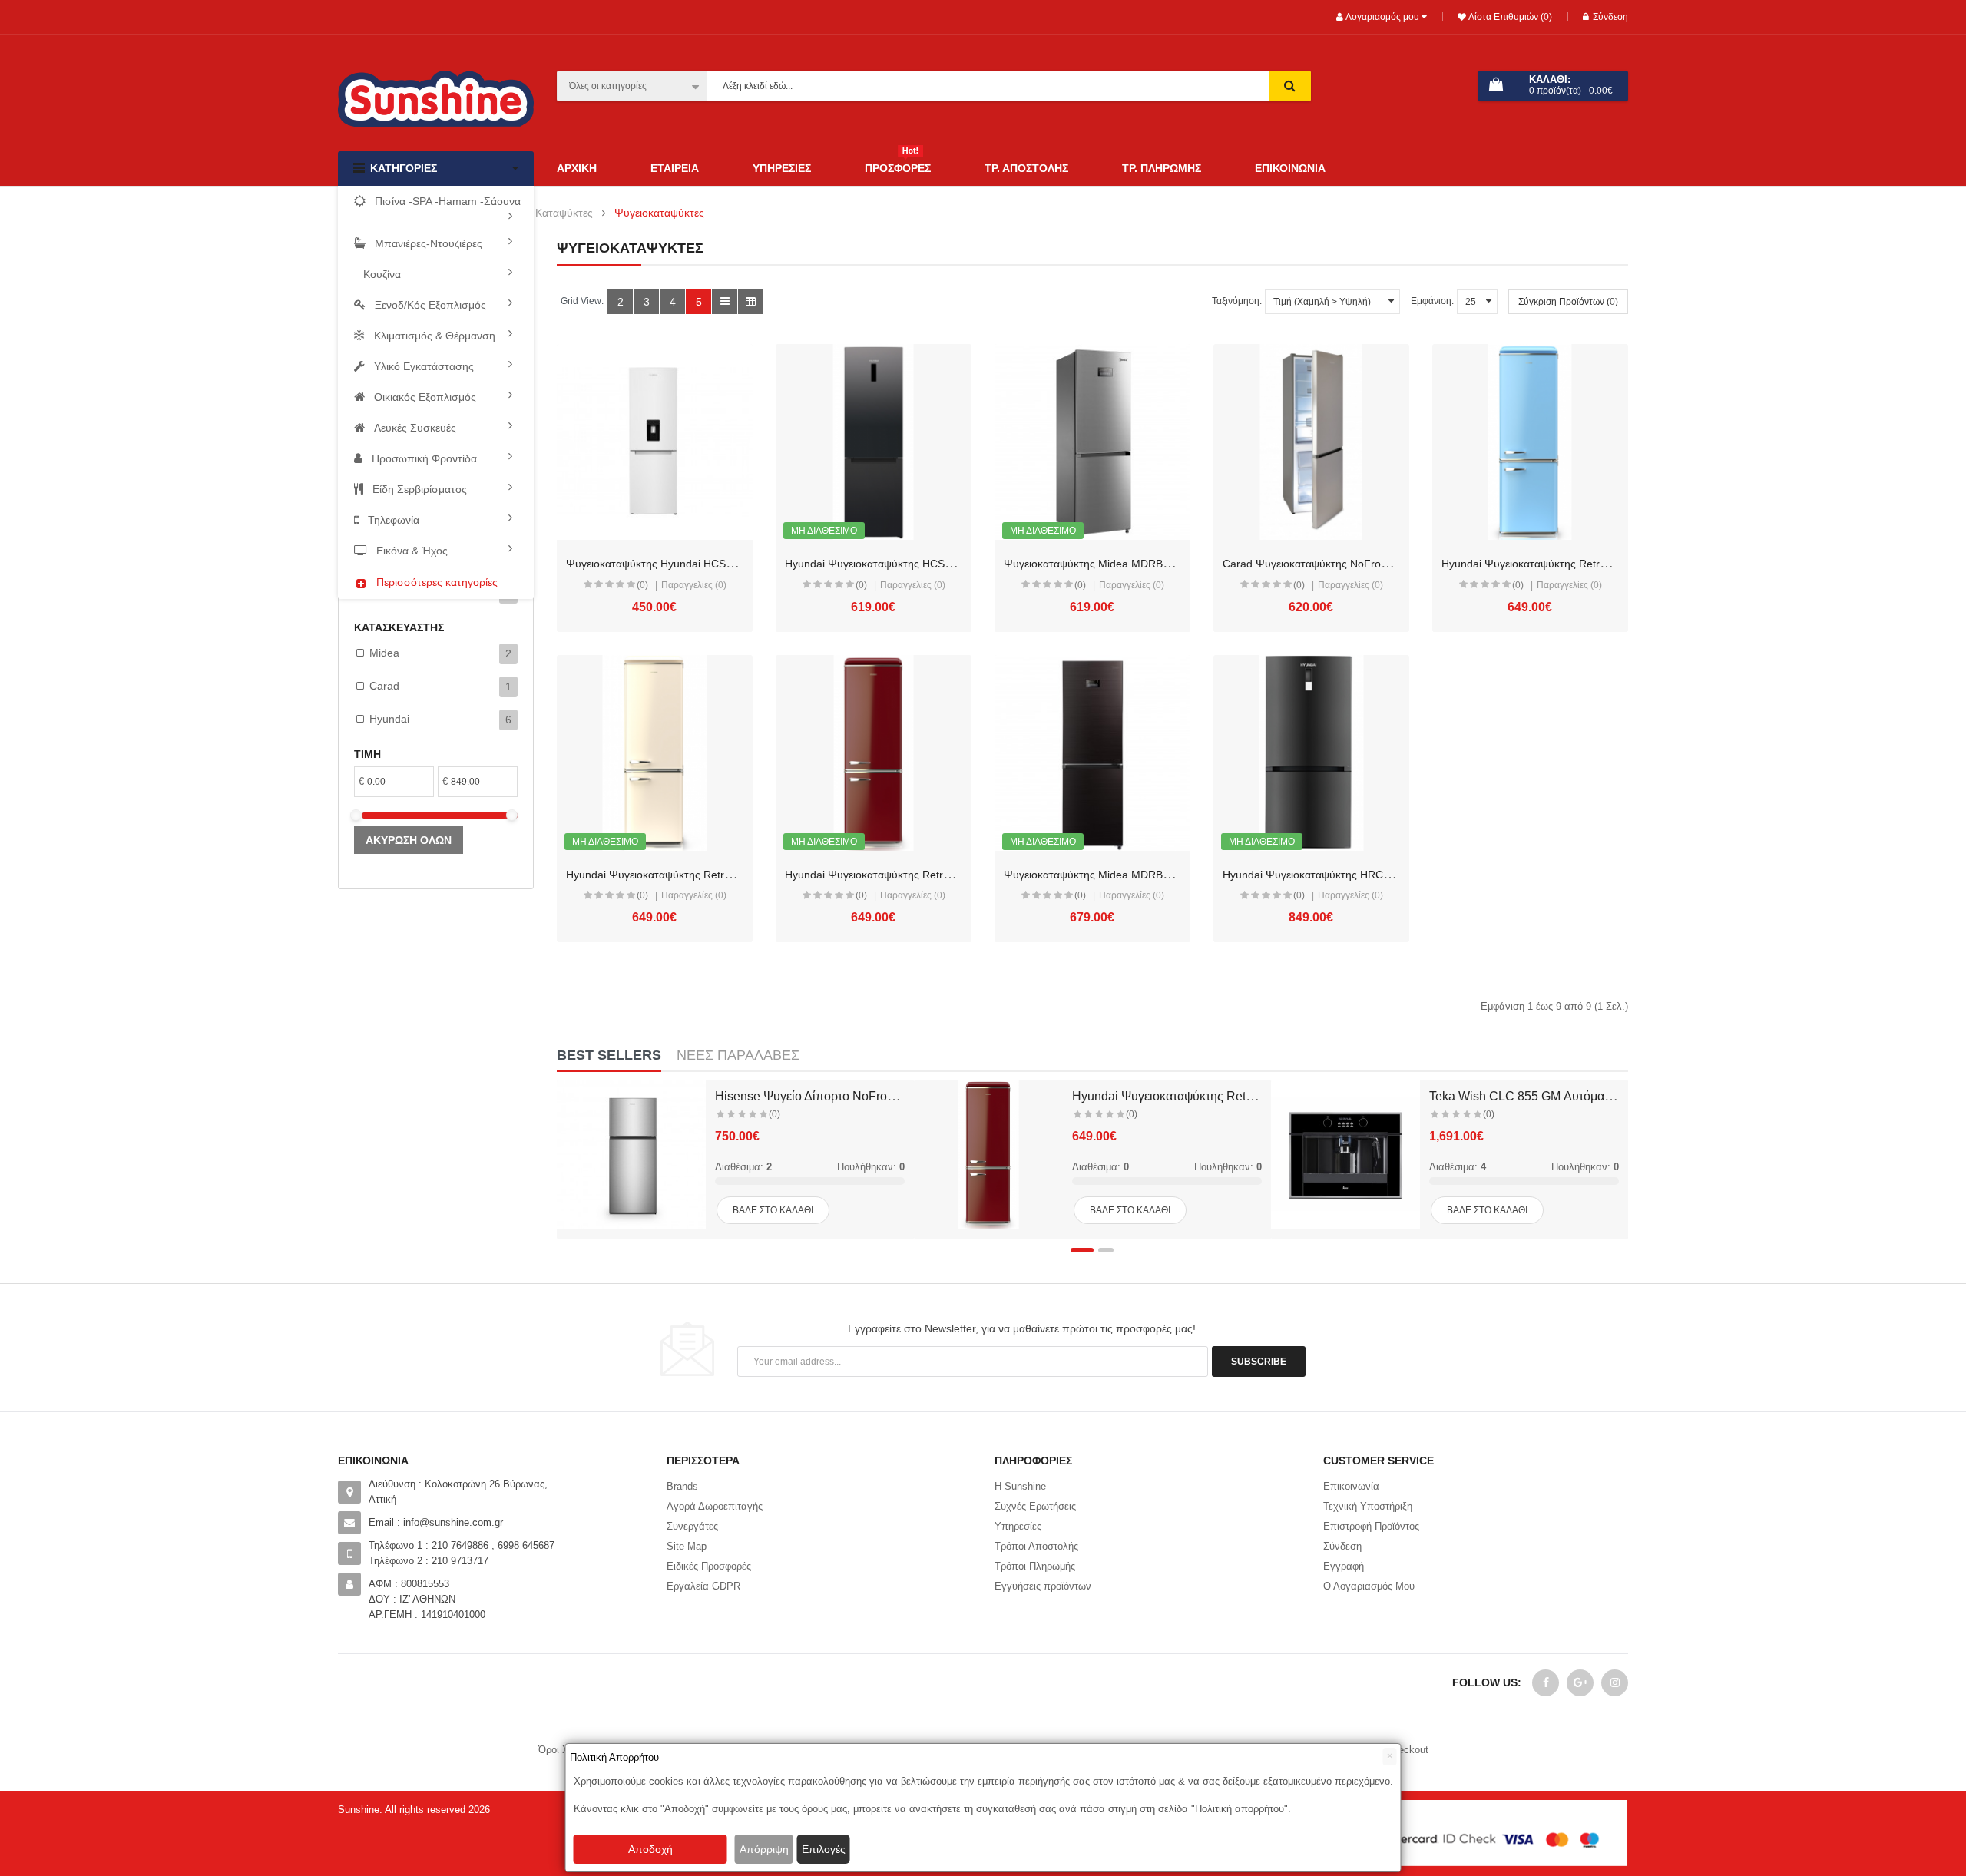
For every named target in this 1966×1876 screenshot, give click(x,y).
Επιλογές (824, 1849)
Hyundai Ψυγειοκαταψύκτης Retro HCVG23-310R (905, 875)
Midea (384, 653)
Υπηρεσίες (1018, 1526)
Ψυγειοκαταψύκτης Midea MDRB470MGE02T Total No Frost (1150, 564)
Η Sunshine (1020, 1486)
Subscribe (1259, 1362)
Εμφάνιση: (1432, 301)
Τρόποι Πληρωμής (1035, 1566)
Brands (682, 1486)
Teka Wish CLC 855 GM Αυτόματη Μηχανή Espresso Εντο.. (1590, 1096)
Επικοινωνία (1351, 1486)
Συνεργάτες (692, 1526)
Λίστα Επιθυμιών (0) (1509, 17)
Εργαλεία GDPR (703, 1586)
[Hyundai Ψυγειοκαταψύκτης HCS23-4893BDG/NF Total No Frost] (874, 442)
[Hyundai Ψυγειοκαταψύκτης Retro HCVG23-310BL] (1530, 442)
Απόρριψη (764, 1849)
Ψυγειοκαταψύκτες (659, 213)
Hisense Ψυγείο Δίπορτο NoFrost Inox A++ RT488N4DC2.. (875, 1096)
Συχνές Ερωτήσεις (1035, 1506)
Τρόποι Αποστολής (1036, 1546)
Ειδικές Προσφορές (709, 1566)
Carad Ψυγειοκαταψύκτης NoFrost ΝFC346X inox (1343, 564)
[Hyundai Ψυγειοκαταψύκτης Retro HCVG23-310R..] (988, 1154)
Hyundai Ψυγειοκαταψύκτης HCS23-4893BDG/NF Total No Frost (941, 564)
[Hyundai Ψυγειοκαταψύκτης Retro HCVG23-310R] (874, 753)
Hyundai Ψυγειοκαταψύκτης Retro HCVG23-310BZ (689, 875)
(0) (642, 585)
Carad (384, 686)
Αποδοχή (650, 1849)
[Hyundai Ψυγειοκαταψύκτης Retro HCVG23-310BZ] (655, 753)
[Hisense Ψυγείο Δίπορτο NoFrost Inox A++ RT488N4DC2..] (631, 1154)
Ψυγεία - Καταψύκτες (542, 213)
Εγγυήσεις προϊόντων (1043, 1586)
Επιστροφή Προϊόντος (1371, 1526)
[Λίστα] (725, 301)
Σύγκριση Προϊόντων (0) (1568, 302)
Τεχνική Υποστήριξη (1368, 1506)
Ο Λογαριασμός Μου (1369, 1586)
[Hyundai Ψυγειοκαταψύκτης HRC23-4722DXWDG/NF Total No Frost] (1311, 753)
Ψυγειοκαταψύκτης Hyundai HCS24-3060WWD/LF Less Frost (715, 564)
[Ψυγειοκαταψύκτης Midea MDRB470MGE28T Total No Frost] (1092, 753)
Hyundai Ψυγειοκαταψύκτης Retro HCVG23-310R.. (1211, 1096)
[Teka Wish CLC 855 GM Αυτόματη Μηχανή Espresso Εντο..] (1345, 1154)
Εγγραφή (1344, 1566)
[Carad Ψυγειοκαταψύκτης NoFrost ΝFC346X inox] (1311, 442)
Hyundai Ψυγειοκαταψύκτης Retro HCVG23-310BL (1564, 564)
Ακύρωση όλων (409, 840)
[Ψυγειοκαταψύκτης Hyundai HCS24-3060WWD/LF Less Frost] (655, 442)
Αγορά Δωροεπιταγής (715, 1506)
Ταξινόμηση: (1237, 301)
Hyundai (389, 719)
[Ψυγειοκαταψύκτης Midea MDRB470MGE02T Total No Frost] (1092, 442)
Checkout (1407, 1750)
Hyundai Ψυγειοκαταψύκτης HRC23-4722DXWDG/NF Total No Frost (1388, 875)
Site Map (687, 1546)
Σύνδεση (1610, 17)
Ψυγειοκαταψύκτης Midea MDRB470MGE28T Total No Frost (1150, 875)
